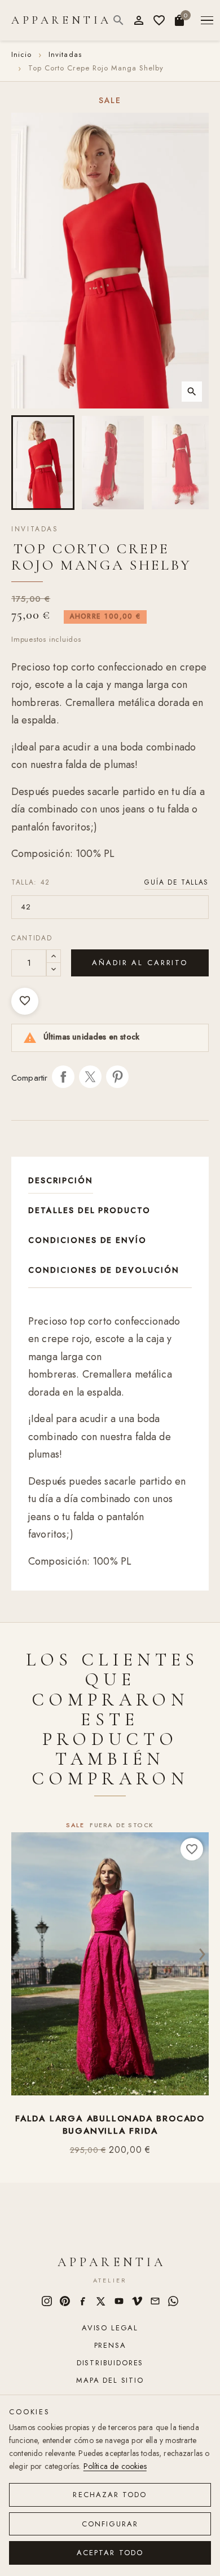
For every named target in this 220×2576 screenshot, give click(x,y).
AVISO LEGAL (110, 2328)
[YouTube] (119, 2301)
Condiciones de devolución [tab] (104, 1270)
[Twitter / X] (101, 2301)
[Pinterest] (65, 2301)
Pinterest (117, 1077)
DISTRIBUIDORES (110, 2363)
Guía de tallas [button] (177, 882)
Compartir (63, 1077)
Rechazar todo (110, 2495)
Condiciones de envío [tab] (87, 1240)
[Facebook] (83, 2301)
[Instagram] (47, 2301)
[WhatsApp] (173, 2301)
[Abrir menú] (207, 21)
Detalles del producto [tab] (89, 1210)
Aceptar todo (110, 2553)
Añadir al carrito (140, 963)
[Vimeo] (137, 2301)
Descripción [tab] (61, 1180)
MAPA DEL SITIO (110, 2380)
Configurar (110, 2524)
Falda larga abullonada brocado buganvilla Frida (110, 2125)
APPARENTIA (61, 20)
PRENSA (110, 2345)
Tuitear (90, 1077)
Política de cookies (115, 2466)
